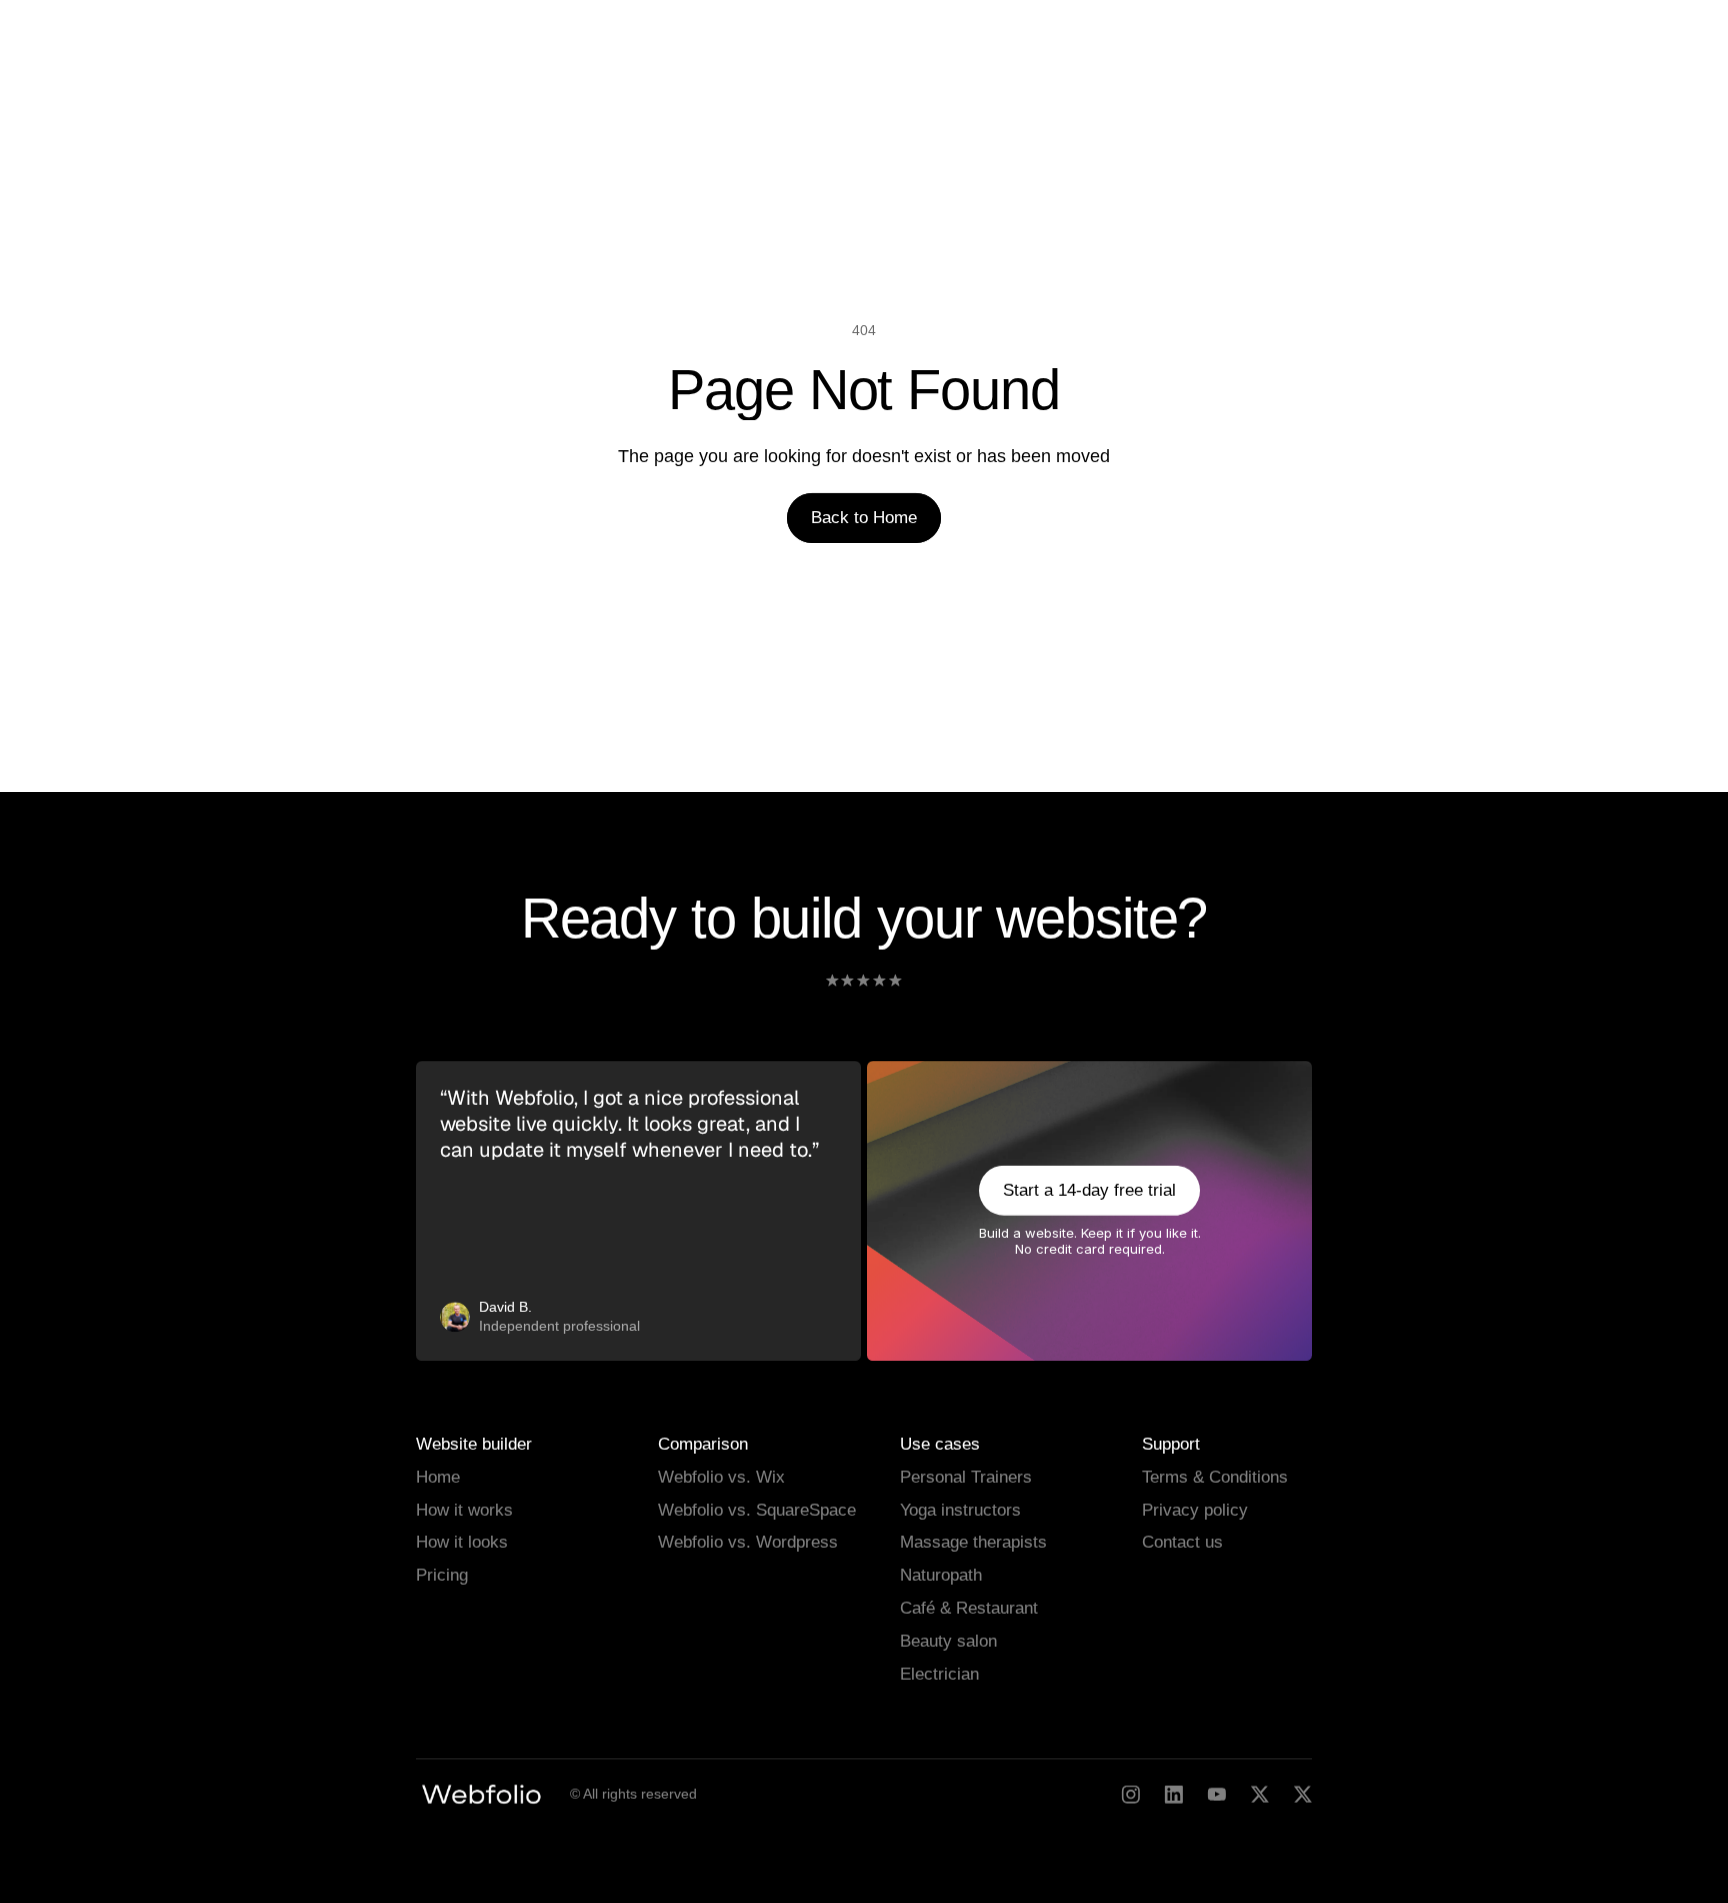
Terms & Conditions (1215, 1476)
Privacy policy (1195, 1509)
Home (438, 1476)
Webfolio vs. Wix (721, 1476)
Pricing (442, 1575)
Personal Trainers (966, 1476)
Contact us (1182, 1542)
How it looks (462, 1542)
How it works (464, 1509)
